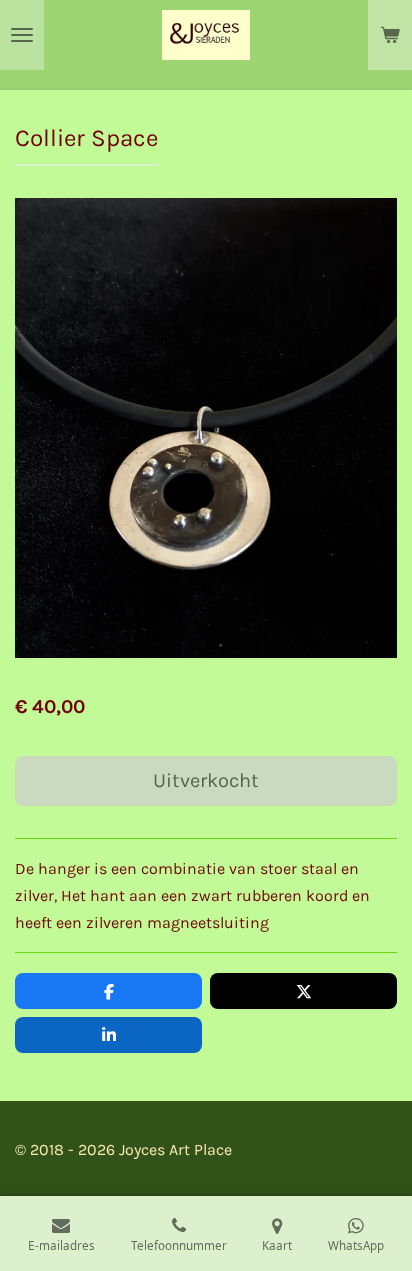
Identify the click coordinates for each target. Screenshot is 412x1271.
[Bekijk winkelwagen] (390, 35)
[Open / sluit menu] (22, 35)
